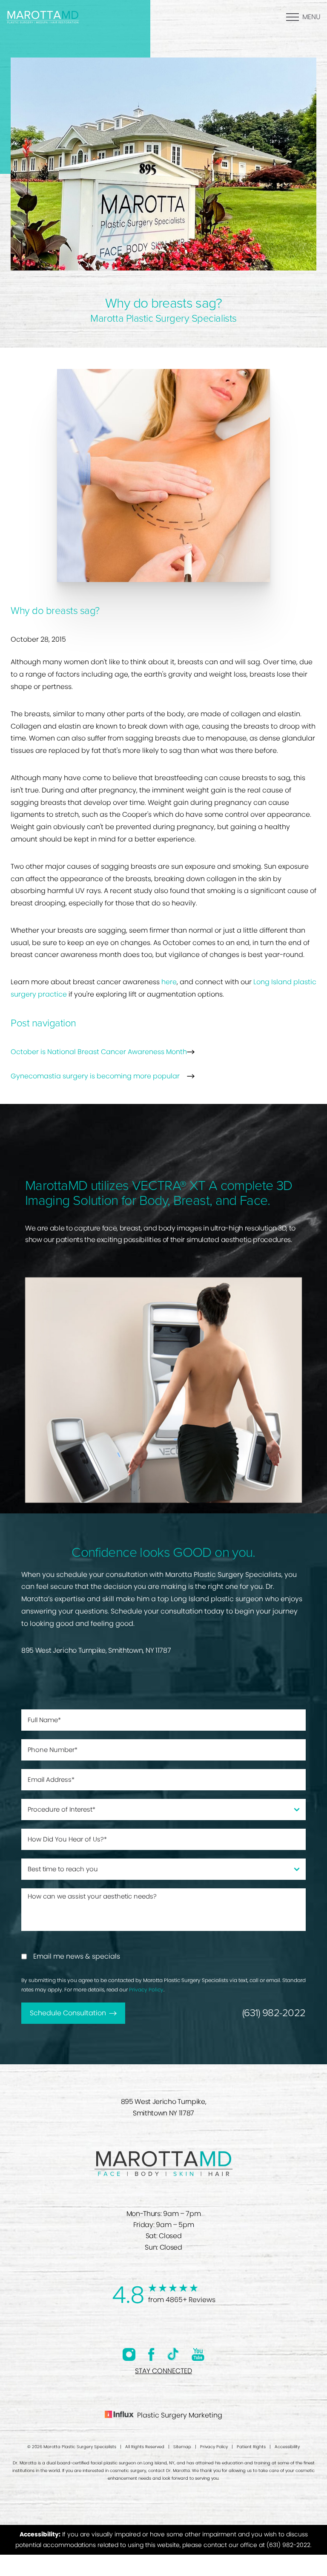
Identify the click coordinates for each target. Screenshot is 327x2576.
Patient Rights (251, 2447)
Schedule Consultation (68, 2013)
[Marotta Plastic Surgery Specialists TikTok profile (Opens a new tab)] (173, 2354)
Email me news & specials (77, 1956)
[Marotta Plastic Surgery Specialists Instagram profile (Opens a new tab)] (129, 2354)
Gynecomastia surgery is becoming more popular (95, 1076)
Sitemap (182, 2447)
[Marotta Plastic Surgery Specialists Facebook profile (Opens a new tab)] (151, 2354)
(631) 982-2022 (274, 2013)
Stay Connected (163, 2371)
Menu (311, 17)
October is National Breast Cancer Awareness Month (99, 1052)
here (169, 982)
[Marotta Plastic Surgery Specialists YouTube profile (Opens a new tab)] (198, 2354)
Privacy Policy (146, 1990)
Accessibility (287, 2447)
